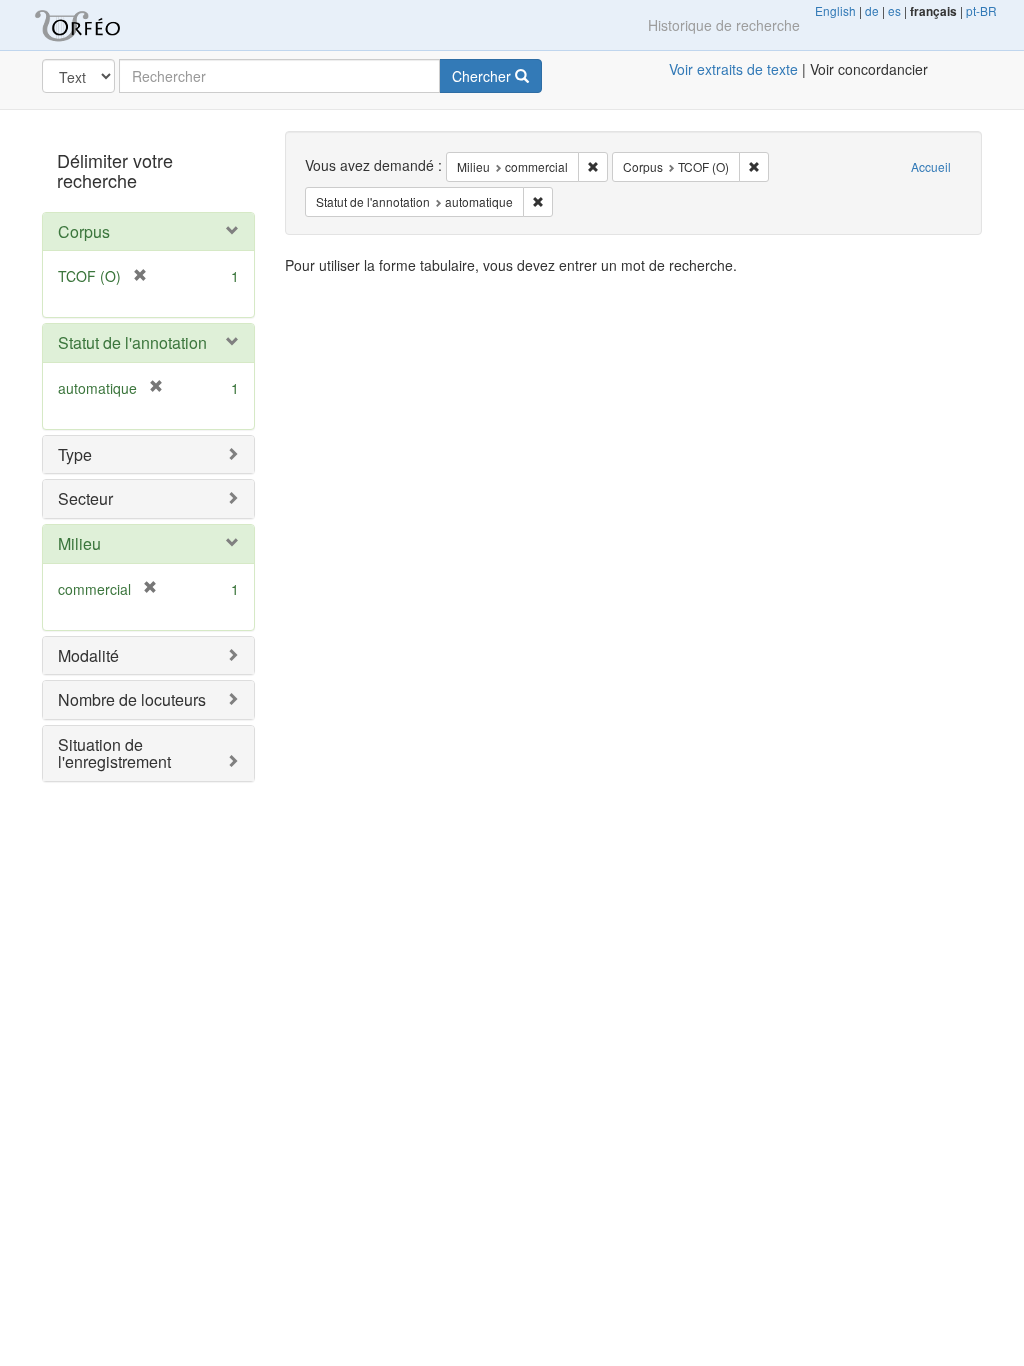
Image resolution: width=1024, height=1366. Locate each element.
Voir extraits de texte (733, 69)
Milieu (79, 543)
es (894, 10)
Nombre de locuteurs (132, 699)
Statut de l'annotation (132, 342)
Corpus (84, 231)
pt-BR (981, 10)
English (835, 10)
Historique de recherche (724, 25)
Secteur (85, 498)
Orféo (102, 25)
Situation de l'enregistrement (114, 753)
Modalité (88, 655)
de (872, 10)
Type (75, 454)
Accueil (931, 166)
